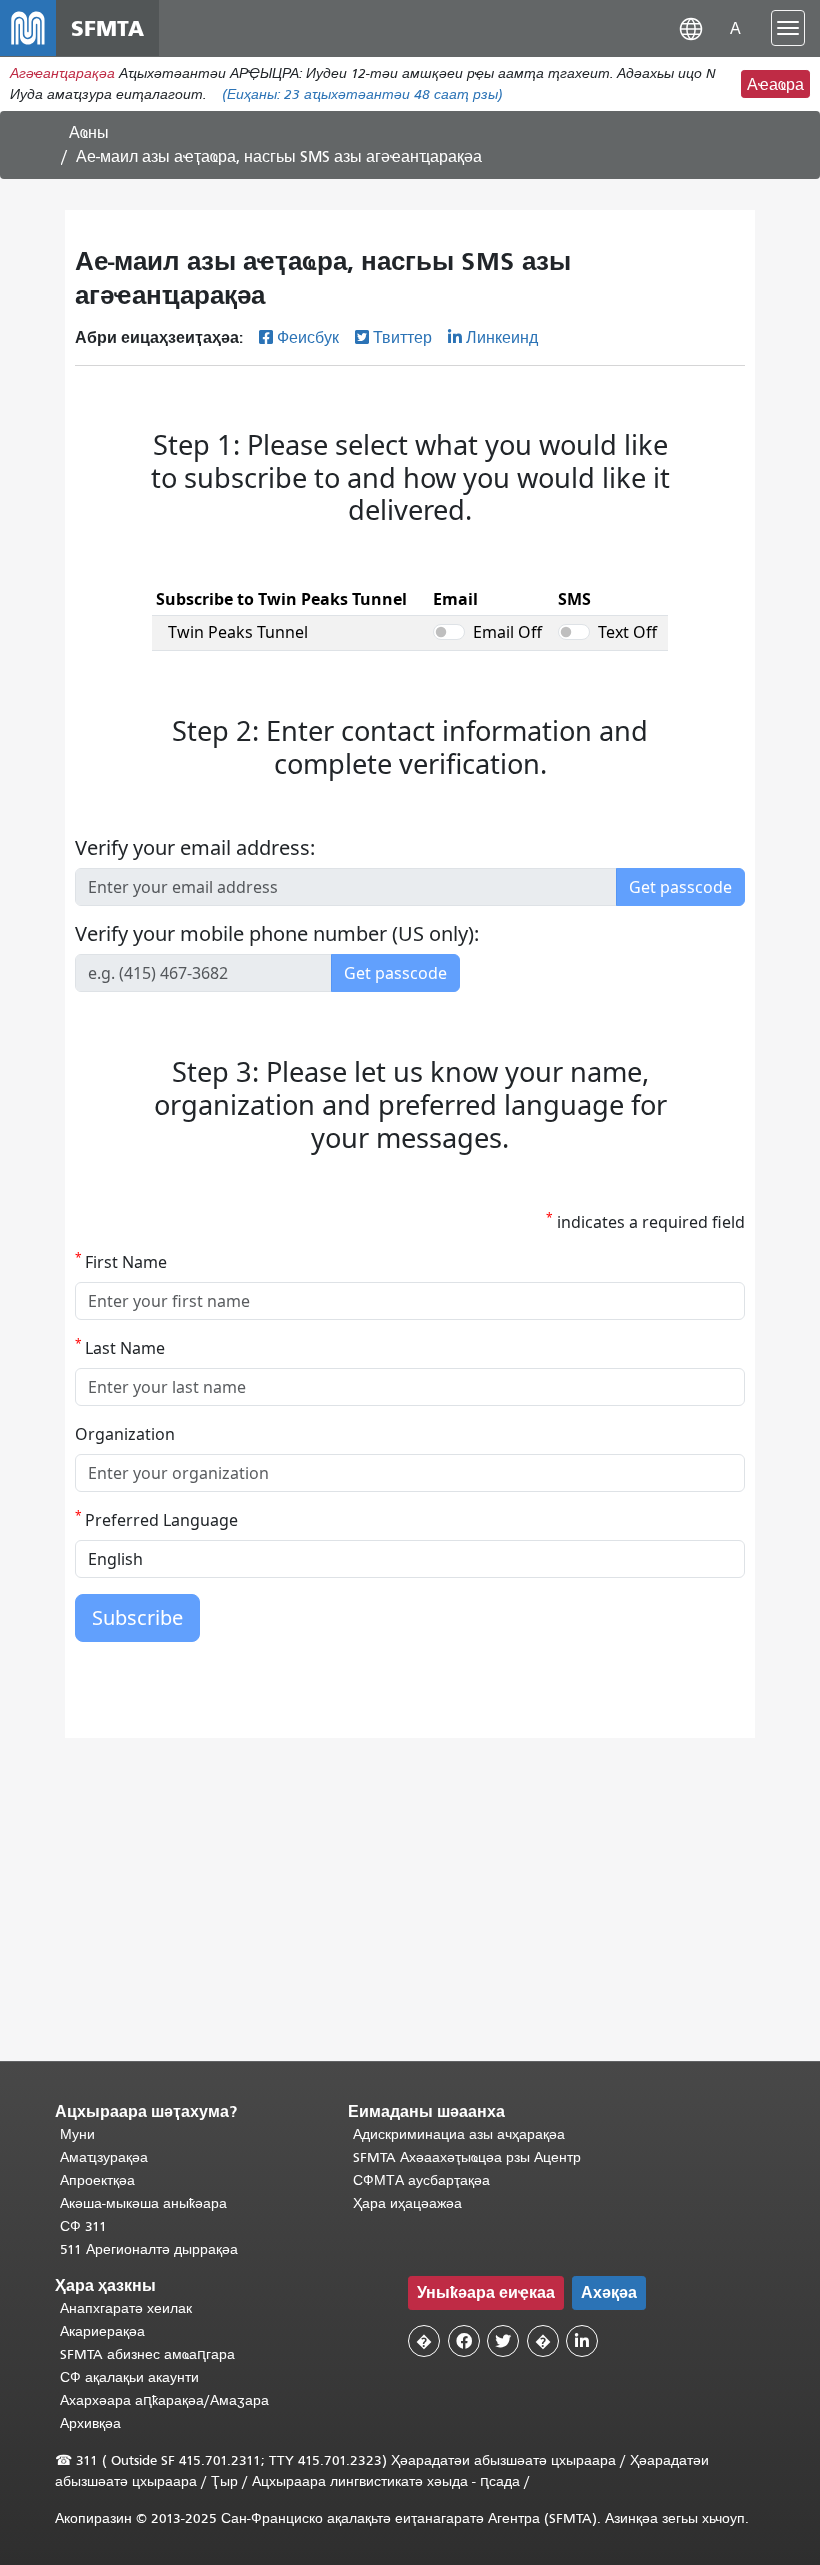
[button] (691, 27)
